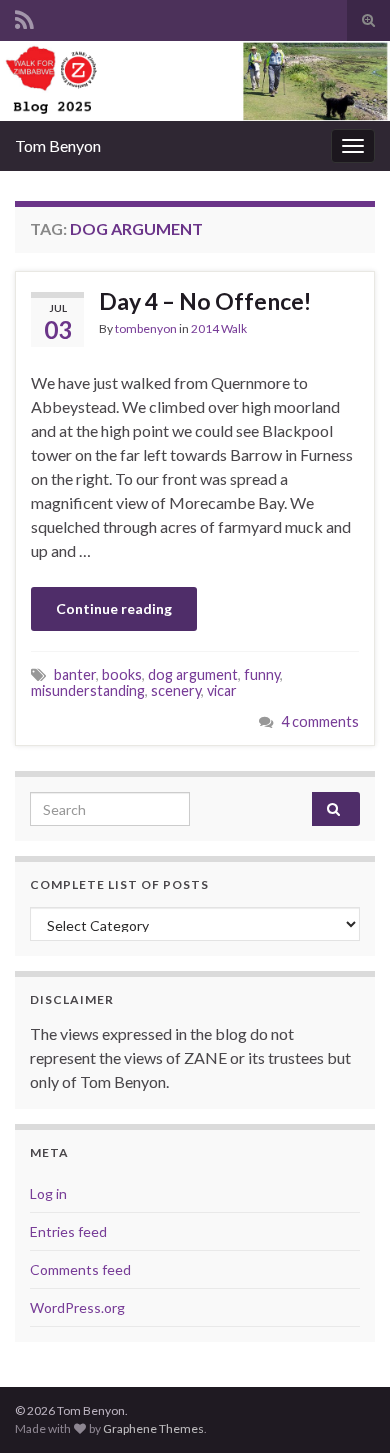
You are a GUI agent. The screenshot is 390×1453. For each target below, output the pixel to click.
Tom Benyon (58, 145)
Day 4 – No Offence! (205, 301)
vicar (222, 690)
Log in (48, 1193)
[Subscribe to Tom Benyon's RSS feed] (24, 16)
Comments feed (80, 1269)
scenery (176, 690)
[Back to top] (345, 1408)
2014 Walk (219, 328)
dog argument (193, 674)
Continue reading (114, 608)
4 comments (320, 721)
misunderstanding (88, 690)
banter (75, 674)
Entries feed (68, 1231)
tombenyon (146, 328)
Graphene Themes (153, 1428)
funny (262, 674)
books (122, 674)
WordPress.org (77, 1307)
